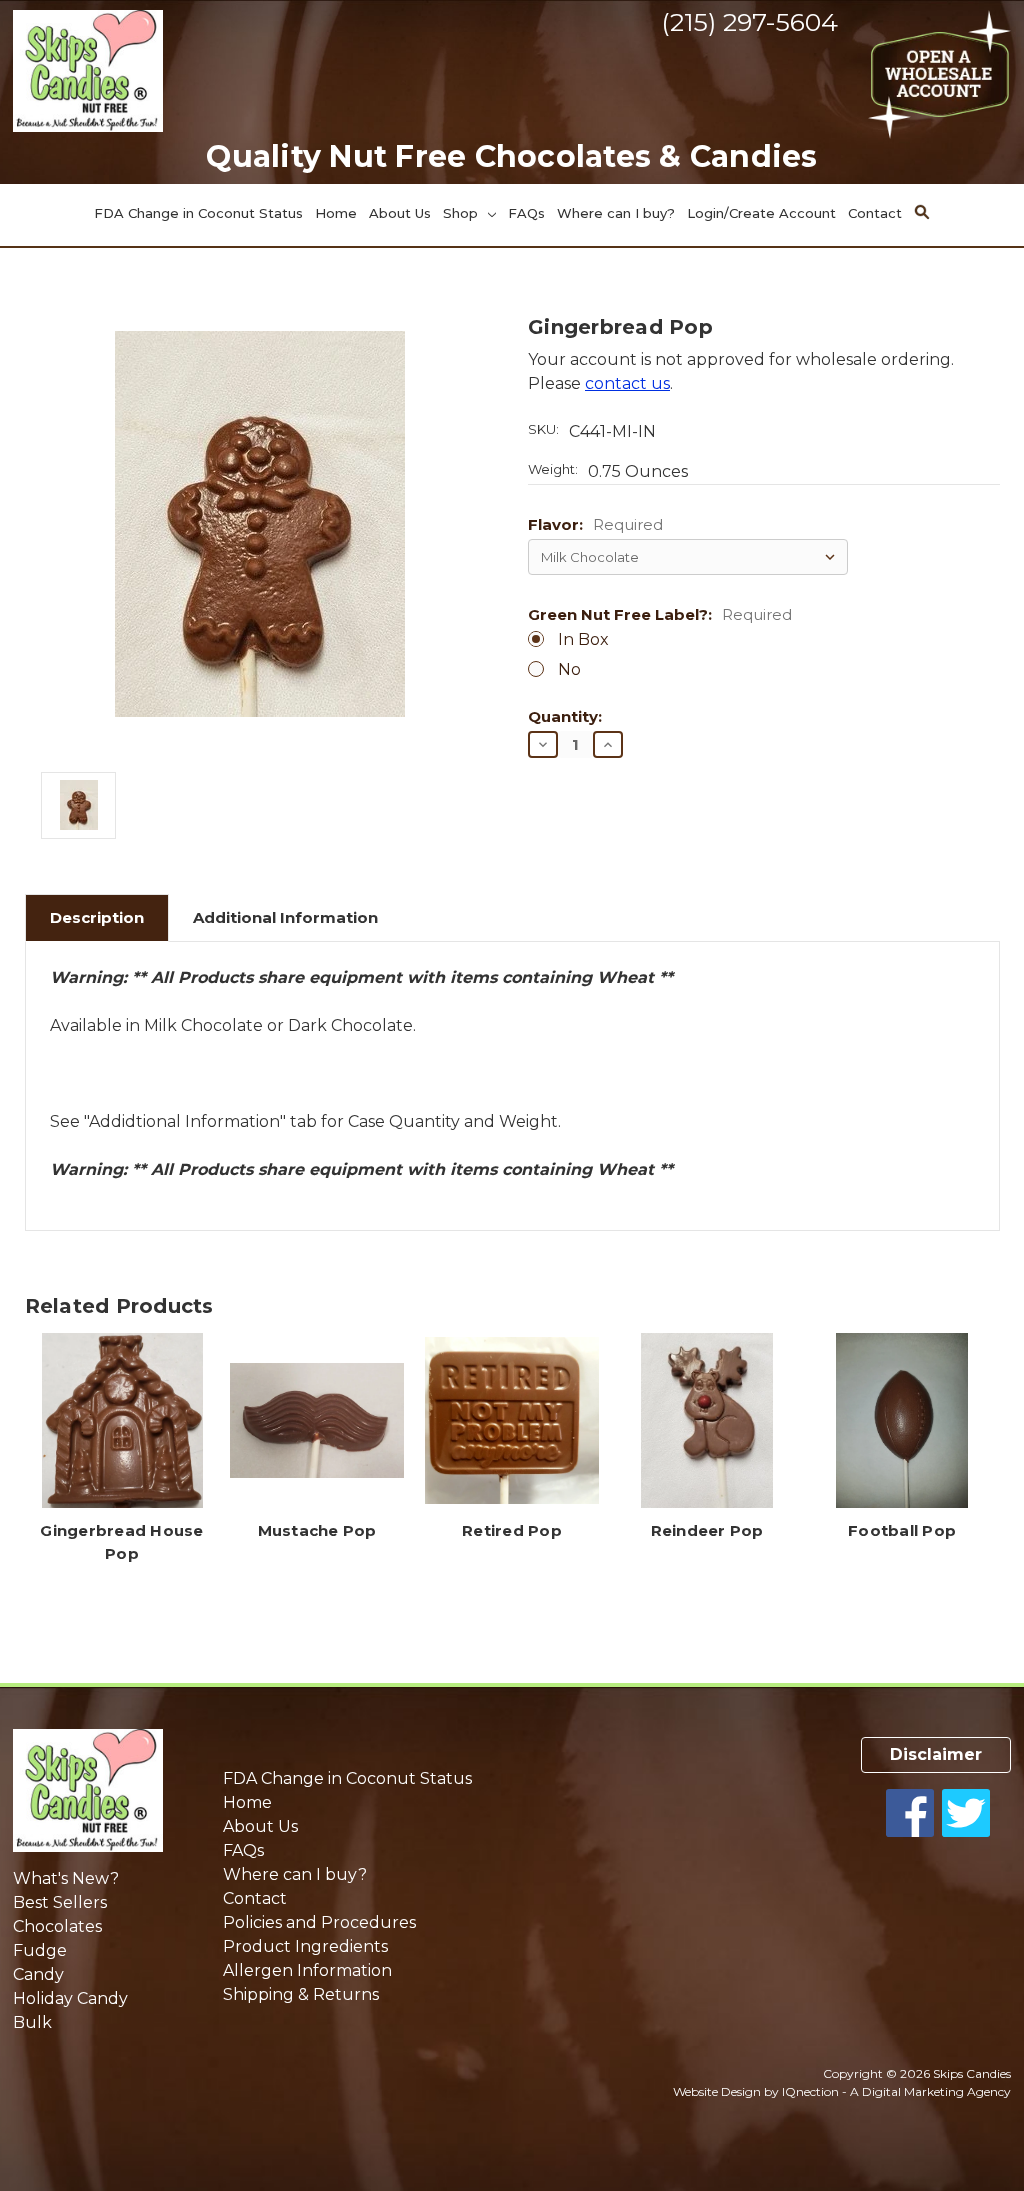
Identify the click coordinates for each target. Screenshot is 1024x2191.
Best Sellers (60, 1902)
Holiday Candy (70, 1998)
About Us (400, 213)
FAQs (526, 213)
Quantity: (565, 717)
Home (336, 213)
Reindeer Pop (707, 1530)
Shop (462, 213)
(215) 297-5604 (749, 22)
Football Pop (902, 1530)
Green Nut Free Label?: (660, 615)
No (569, 669)
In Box (583, 639)
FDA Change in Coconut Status (198, 213)
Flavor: (595, 525)
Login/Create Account (761, 213)
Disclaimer (936, 1754)
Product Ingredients (305, 1946)
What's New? (66, 1878)
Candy (38, 1974)
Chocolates (57, 1926)
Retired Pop (512, 1530)
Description (97, 917)
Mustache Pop (317, 1530)
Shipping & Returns (301, 1994)
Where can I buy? (616, 213)
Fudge (40, 1950)
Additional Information (285, 917)
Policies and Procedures (319, 1922)
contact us (627, 383)
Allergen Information (307, 1970)
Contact (875, 213)
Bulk (32, 2022)
